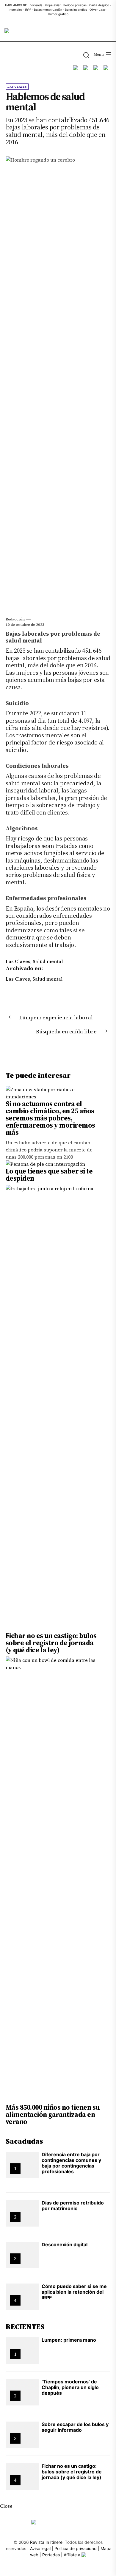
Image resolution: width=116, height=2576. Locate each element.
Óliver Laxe (98, 10)
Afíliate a (73, 2555)
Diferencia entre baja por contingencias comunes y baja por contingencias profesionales (71, 2163)
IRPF (28, 10)
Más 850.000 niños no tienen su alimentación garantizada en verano (53, 2114)
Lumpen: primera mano (69, 2340)
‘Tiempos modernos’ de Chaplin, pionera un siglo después (70, 2387)
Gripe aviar (53, 5)
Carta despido (99, 5)
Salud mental (48, 961)
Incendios (15, 10)
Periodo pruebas (75, 5)
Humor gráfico (58, 14)
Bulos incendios (76, 10)
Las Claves (18, 961)
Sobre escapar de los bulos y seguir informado (75, 2427)
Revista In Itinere (46, 2542)
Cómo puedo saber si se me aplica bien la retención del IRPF (74, 2292)
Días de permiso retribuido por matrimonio (73, 2206)
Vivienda (36, 5)
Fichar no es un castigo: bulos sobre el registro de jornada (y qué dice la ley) (51, 1643)
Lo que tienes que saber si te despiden (49, 1175)
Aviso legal (40, 2548)
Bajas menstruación (48, 10)
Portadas (51, 2555)
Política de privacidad (76, 2548)
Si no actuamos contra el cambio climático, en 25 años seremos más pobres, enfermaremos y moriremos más (50, 1118)
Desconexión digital (65, 2244)
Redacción (15, 619)
